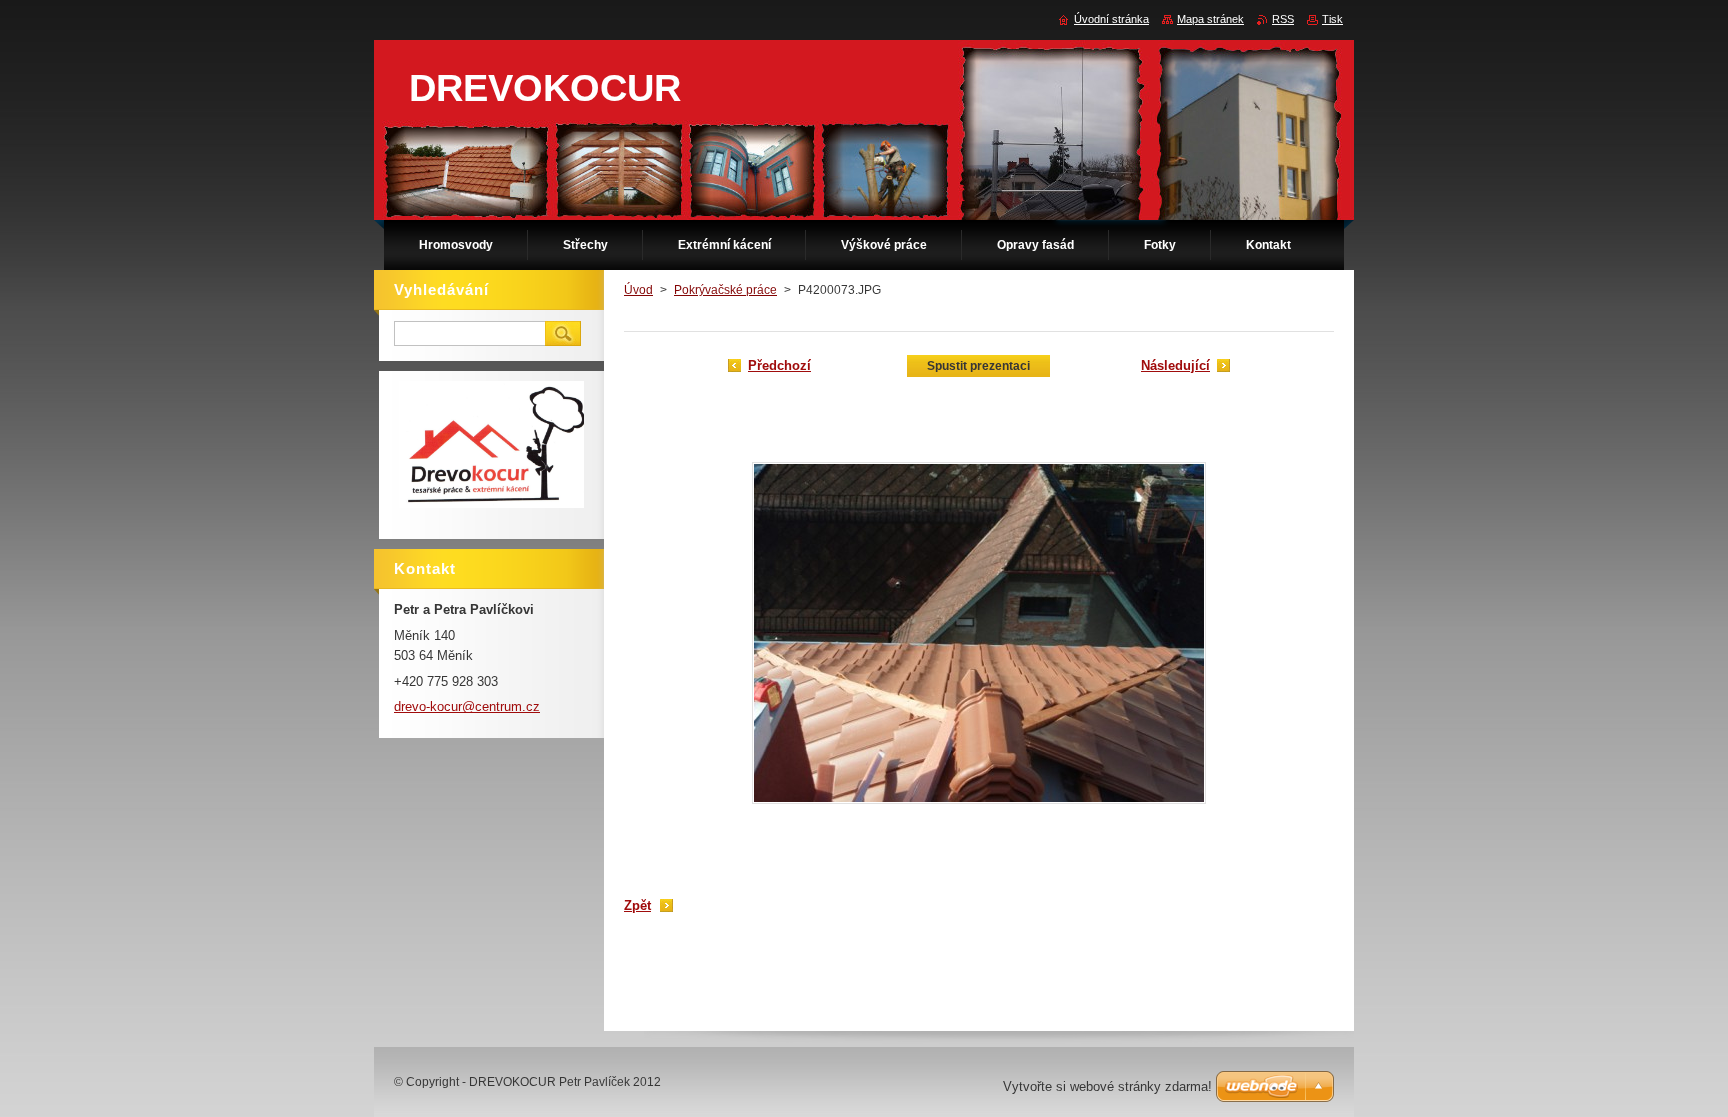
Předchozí (779, 365)
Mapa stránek (1210, 19)
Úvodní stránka (1111, 19)
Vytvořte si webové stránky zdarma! (1107, 1086)
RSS (1283, 19)
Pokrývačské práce (725, 290)
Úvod (638, 290)
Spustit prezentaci (978, 366)
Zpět (637, 905)
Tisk (1332, 19)
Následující (1175, 365)
